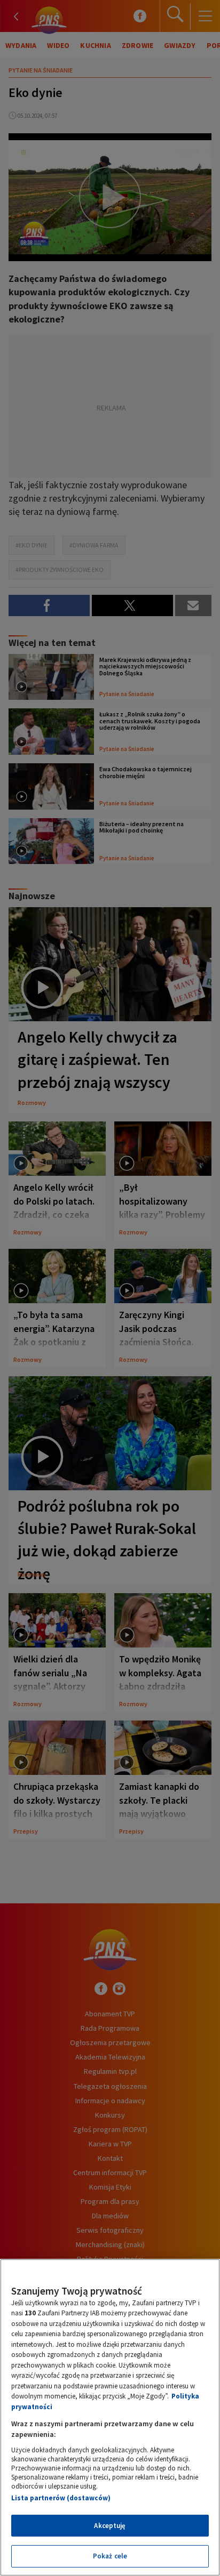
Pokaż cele (110, 2556)
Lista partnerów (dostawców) (61, 2498)
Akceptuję (110, 2526)
